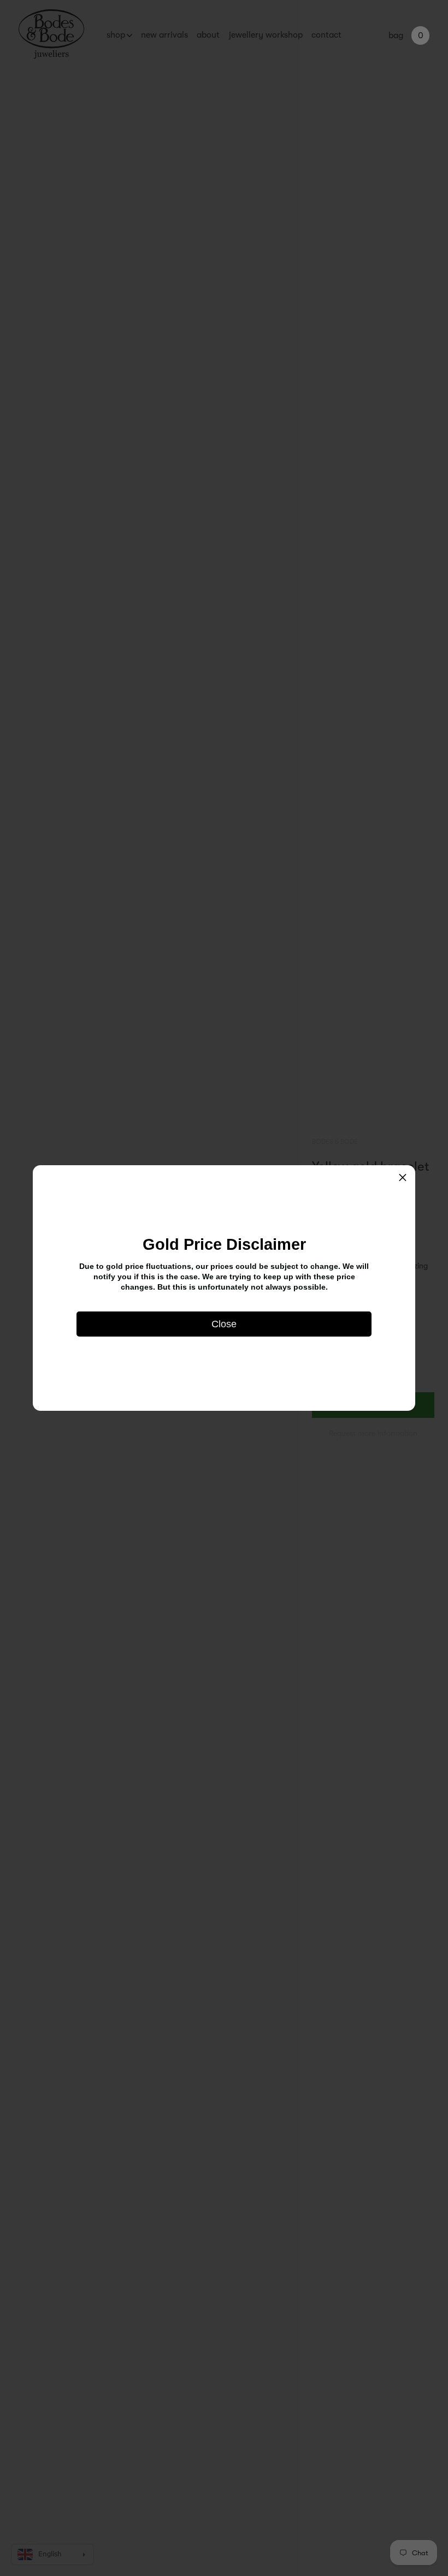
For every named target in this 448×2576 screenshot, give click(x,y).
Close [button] (224, 1324)
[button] (403, 1178)
